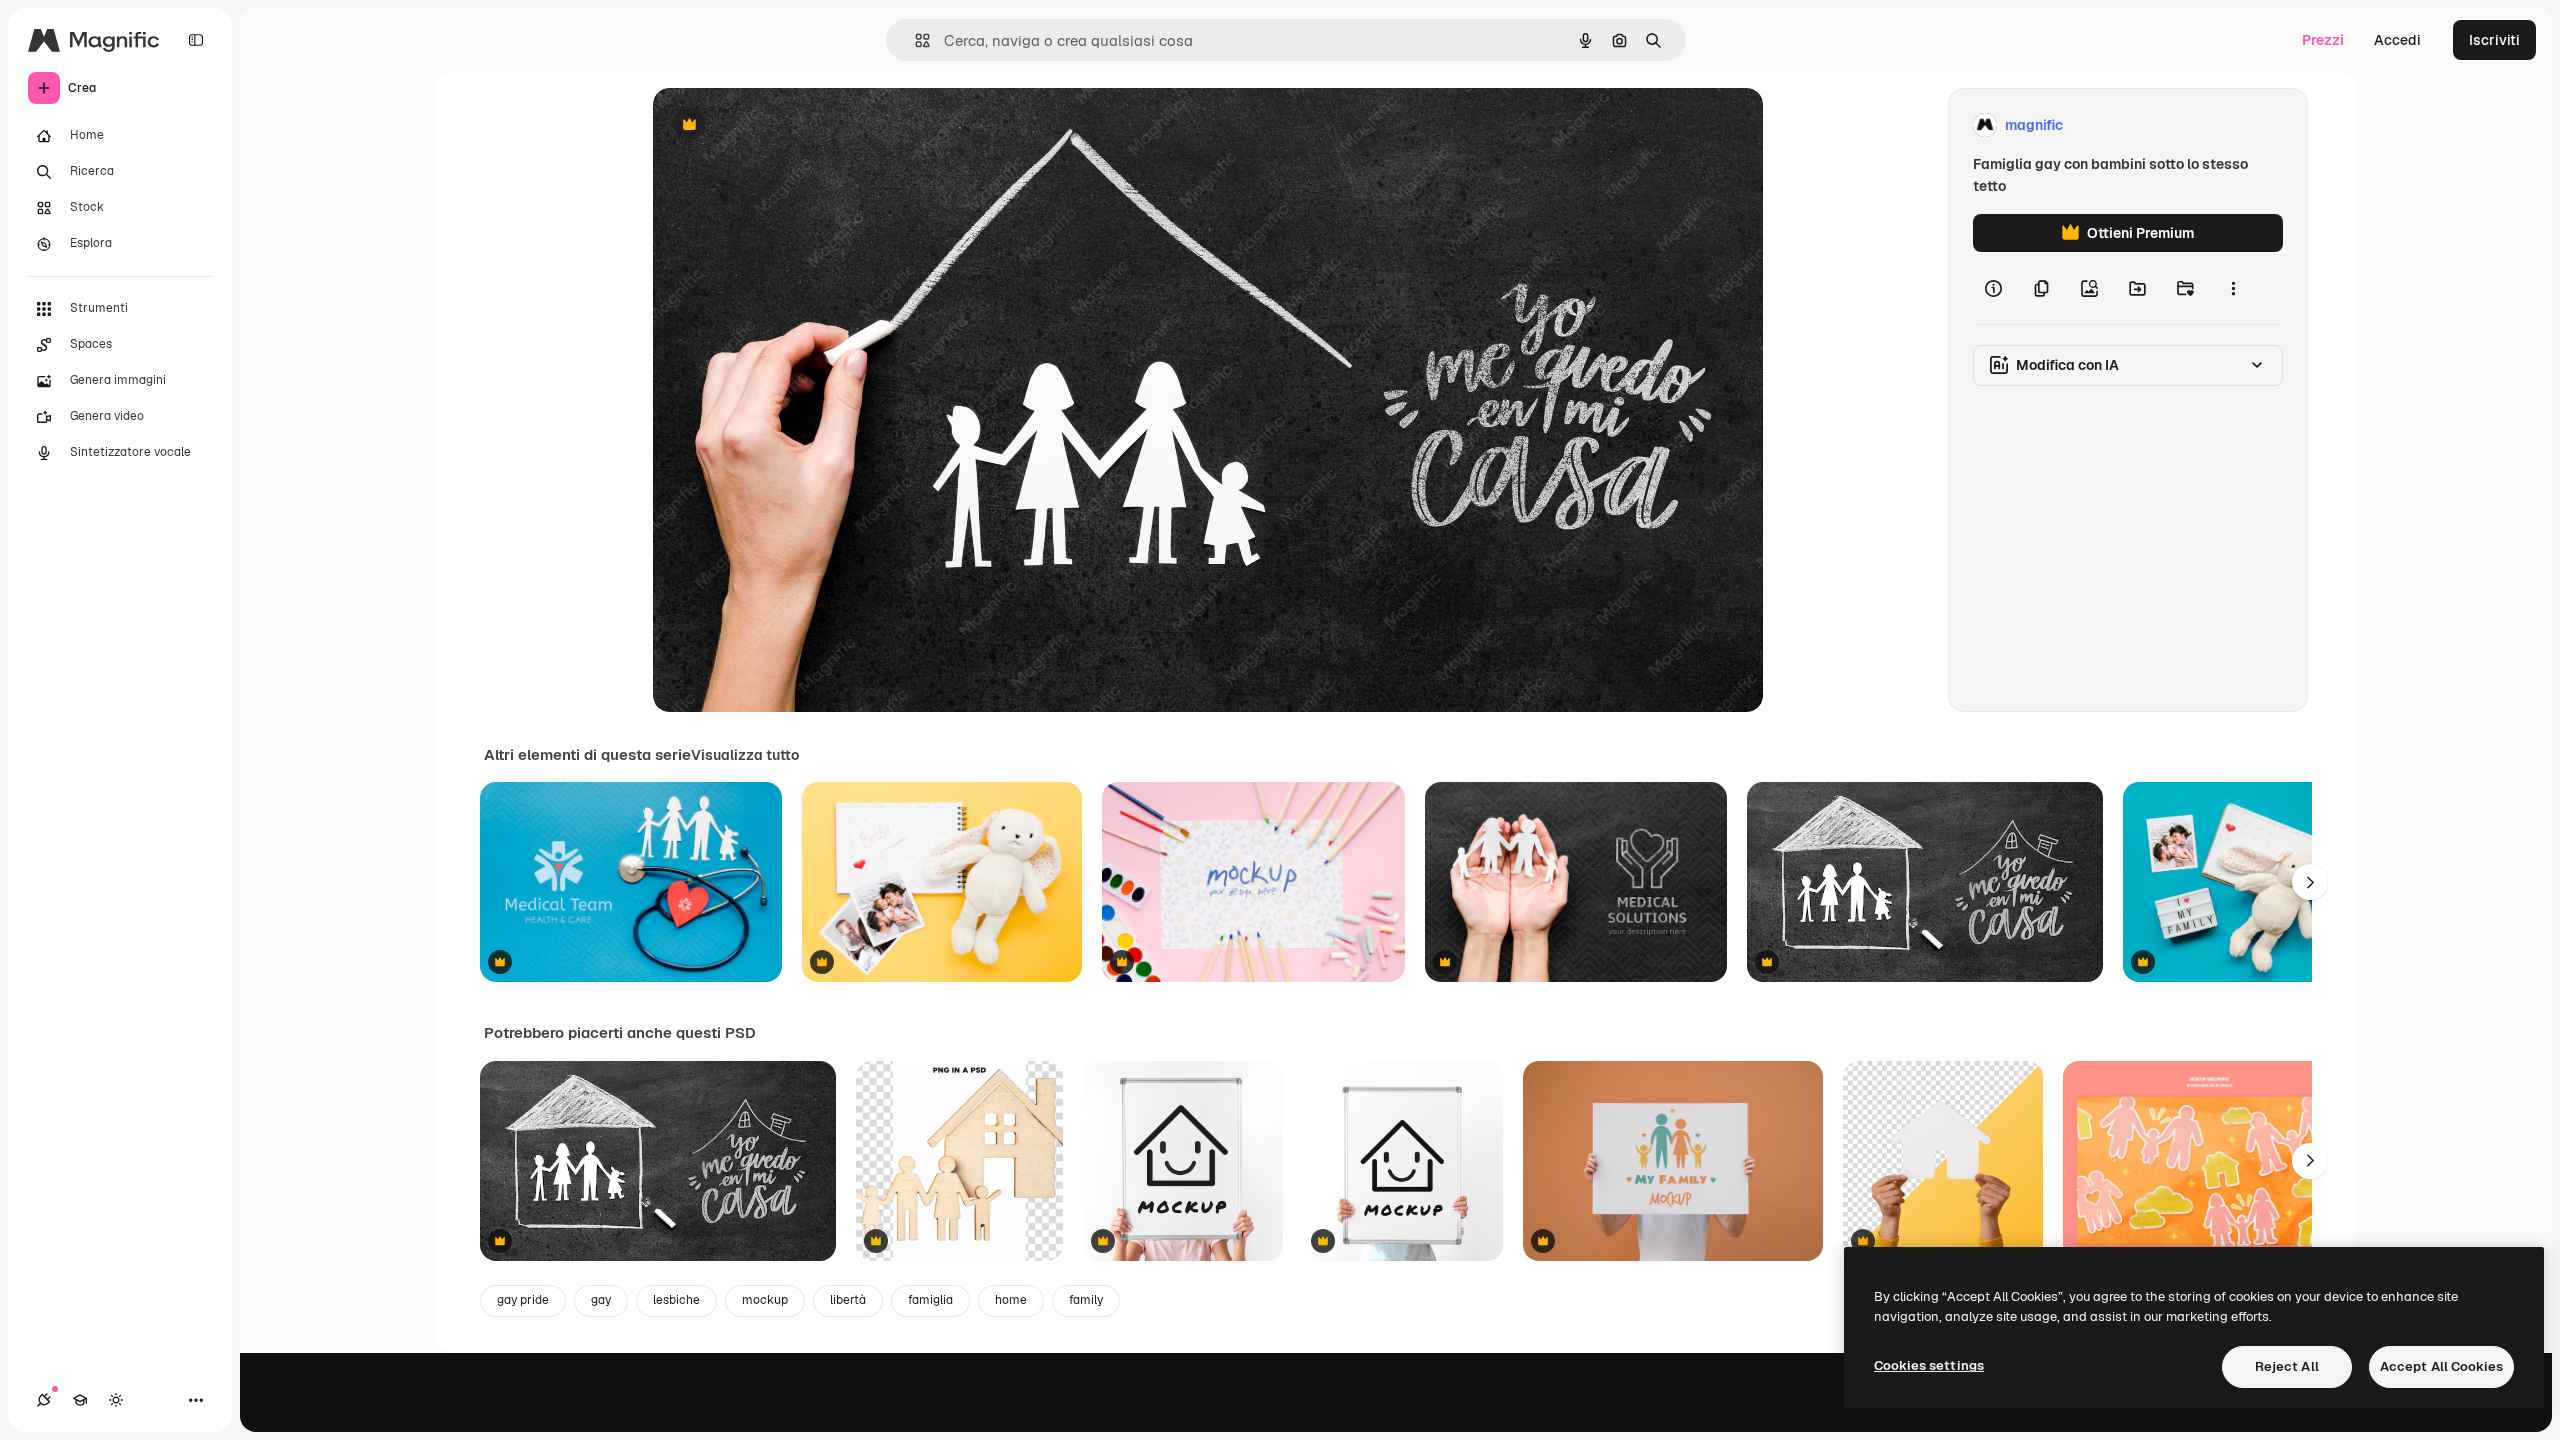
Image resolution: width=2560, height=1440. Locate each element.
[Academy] (80, 1400)
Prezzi (2323, 40)
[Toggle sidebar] (196, 40)
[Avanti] (2310, 882)
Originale (785, 125)
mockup (765, 1300)
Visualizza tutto (745, 755)
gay (601, 1300)
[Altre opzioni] (2233, 288)
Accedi (2397, 40)
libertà (848, 1300)
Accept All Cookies (2441, 1366)
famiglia (930, 1300)
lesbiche (676, 1300)
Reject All (2287, 1366)
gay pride (523, 1300)
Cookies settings (1929, 1365)
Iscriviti (2494, 40)
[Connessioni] (44, 1400)
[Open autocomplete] (914, 40)
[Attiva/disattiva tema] (116, 1400)
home (1011, 1300)
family (1086, 1300)
